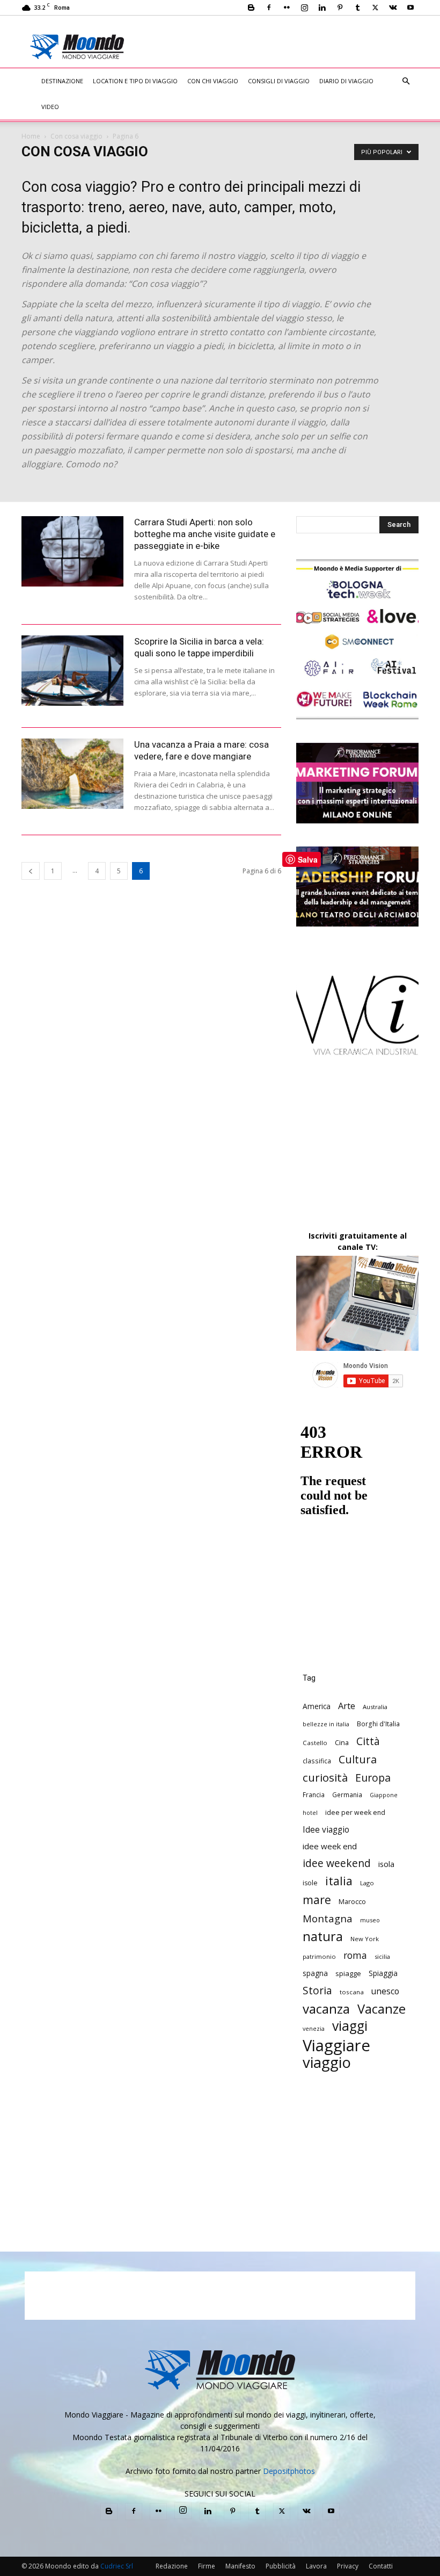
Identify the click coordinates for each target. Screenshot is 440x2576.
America (317, 1706)
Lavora (316, 2566)
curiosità (325, 1778)
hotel (310, 1813)
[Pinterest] (340, 8)
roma (355, 1955)
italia (339, 1881)
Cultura (358, 1759)
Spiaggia (383, 1973)
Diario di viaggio (346, 81)
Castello (315, 1743)
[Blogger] (251, 8)
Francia (314, 1794)
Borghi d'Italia (378, 1724)
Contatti (381, 2566)
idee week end (330, 1846)
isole (310, 1883)
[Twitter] (375, 8)
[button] (406, 81)
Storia (317, 1990)
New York (365, 1939)
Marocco (352, 1901)
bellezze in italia (326, 1724)
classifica (317, 1761)
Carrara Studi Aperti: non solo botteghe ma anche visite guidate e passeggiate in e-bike (205, 534)
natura (323, 1937)
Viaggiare (336, 2046)
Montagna (328, 1918)
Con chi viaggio (213, 81)
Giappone (384, 1795)
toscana (352, 1992)
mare (317, 1900)
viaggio (327, 2062)
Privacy (348, 2566)
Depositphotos (289, 2471)
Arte (347, 1706)
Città (368, 1741)
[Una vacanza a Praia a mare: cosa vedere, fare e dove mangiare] (72, 774)
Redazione (172, 2566)
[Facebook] (269, 8)
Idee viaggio (326, 1830)
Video (50, 107)
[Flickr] (287, 8)
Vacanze (382, 2009)
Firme (207, 2566)
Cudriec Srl (116, 2566)
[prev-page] (31, 871)
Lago (367, 1883)
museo (370, 1920)
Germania (347, 1794)
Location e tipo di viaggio (135, 81)
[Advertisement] (290, 39)
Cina (342, 1742)
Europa (373, 1778)
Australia (375, 1707)
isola (386, 1864)
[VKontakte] (393, 8)
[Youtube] (410, 8)
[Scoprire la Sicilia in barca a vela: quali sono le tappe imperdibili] (72, 671)
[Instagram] (304, 8)
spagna (315, 1973)
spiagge (348, 1973)
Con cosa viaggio (76, 136)
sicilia (382, 1956)
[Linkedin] (322, 8)
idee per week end (355, 1812)
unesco (385, 1991)
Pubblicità (281, 2566)
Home (31, 136)
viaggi (350, 2026)
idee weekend (337, 1863)
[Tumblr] (357, 8)
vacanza (326, 2009)
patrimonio (319, 1956)
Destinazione (62, 81)
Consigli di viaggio (279, 81)
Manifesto (240, 2566)
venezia (314, 2029)
